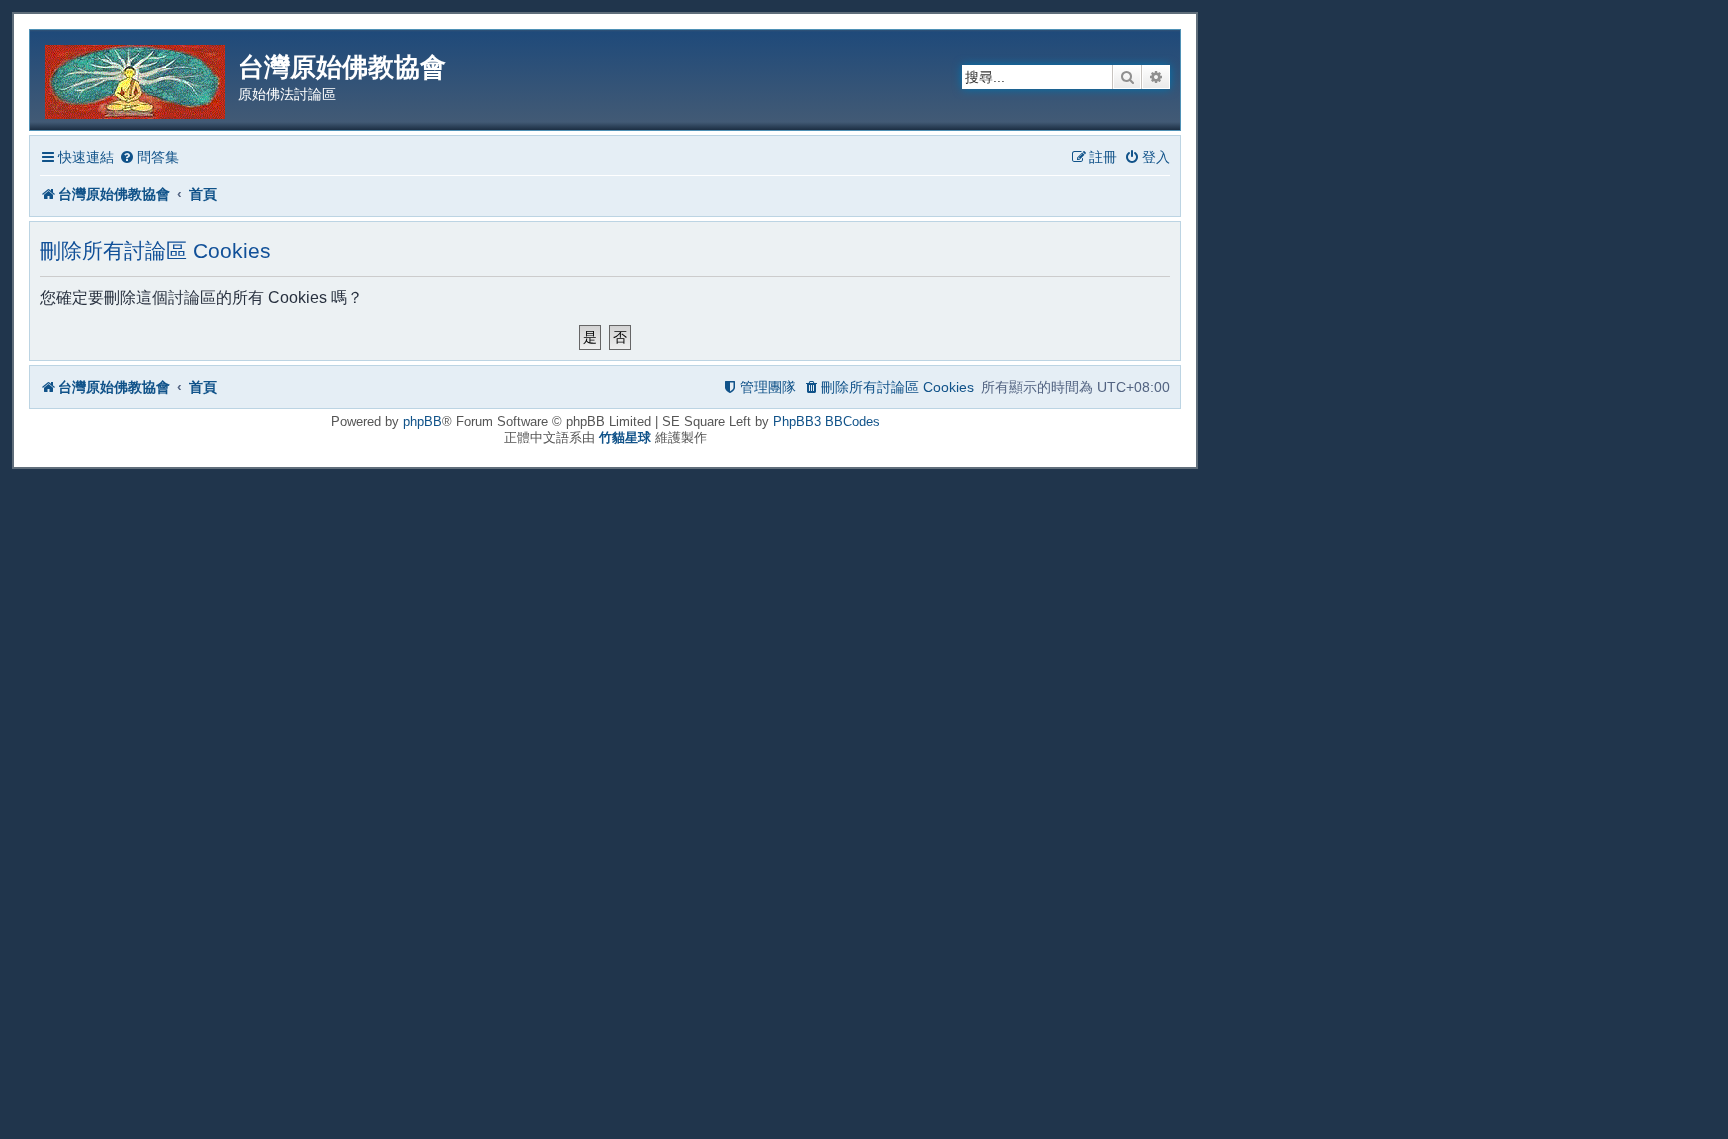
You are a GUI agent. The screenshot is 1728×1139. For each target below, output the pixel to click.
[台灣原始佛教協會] (136, 78)
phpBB (422, 421)
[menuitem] (149, 157)
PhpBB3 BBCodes (826, 421)
